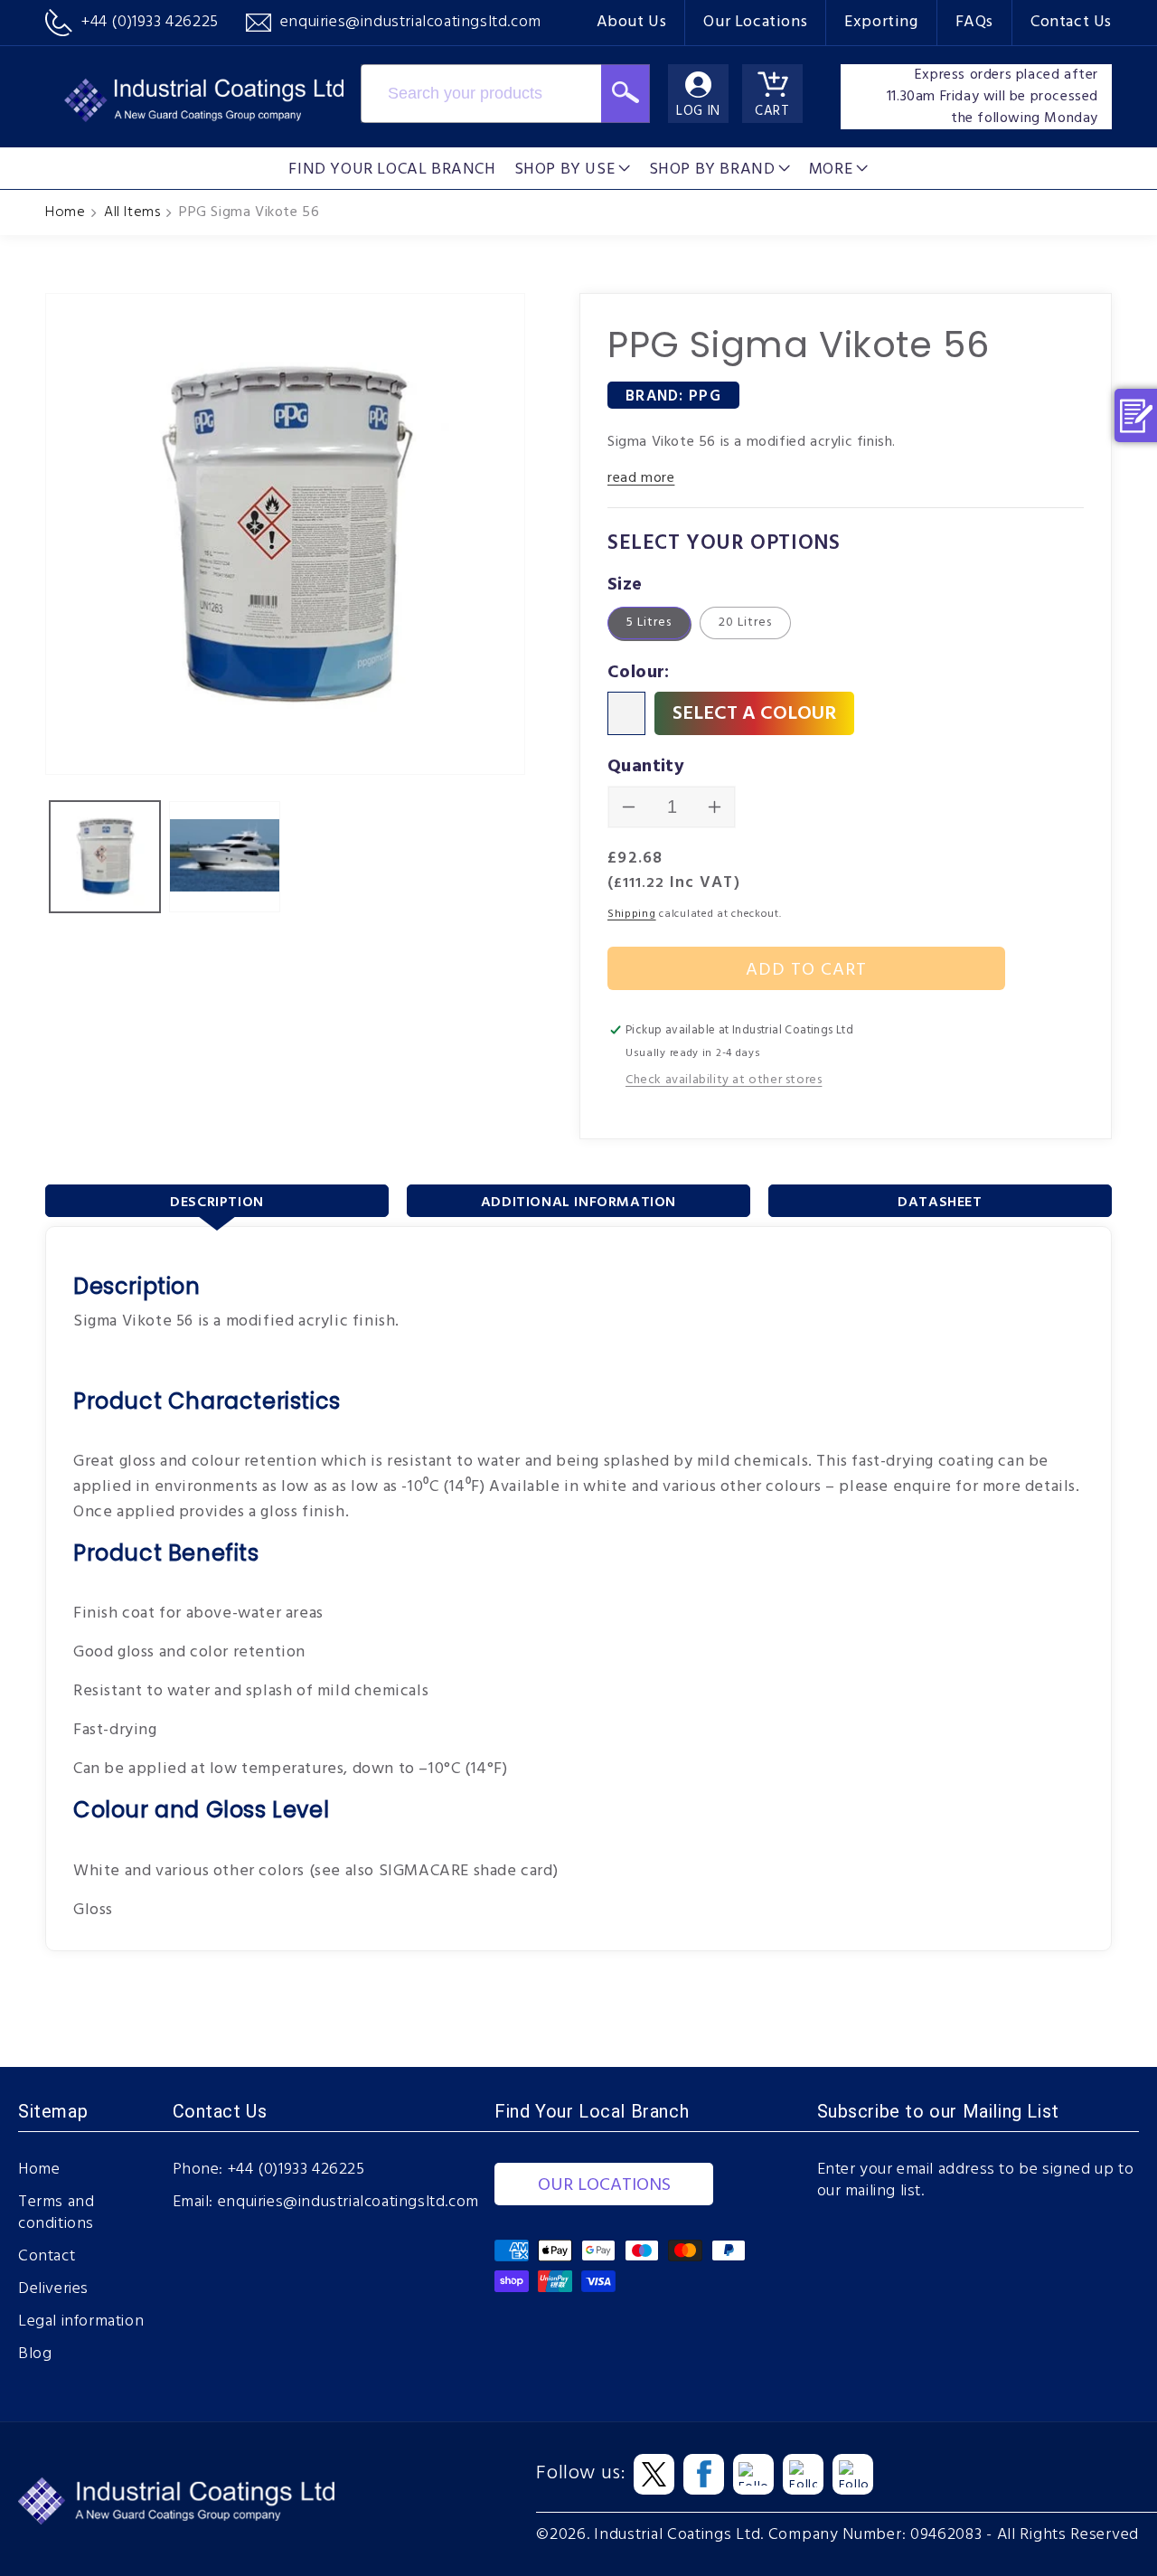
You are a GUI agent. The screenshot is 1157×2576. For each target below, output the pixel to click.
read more (641, 478)
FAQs (974, 22)
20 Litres (745, 623)
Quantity (646, 767)
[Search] (626, 94)
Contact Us (1071, 22)
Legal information (81, 2322)
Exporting (881, 22)
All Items (132, 212)
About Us (632, 22)
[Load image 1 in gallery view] (105, 856)
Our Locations (755, 22)
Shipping (632, 914)
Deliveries (53, 2289)
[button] (573, 168)
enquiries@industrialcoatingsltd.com (348, 2203)
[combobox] (481, 94)
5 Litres (649, 623)
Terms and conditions (56, 2213)
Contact (47, 2257)
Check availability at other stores (724, 1080)
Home (65, 212)
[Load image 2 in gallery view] (224, 856)
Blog (35, 2354)
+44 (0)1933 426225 (296, 2170)
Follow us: (580, 2474)
